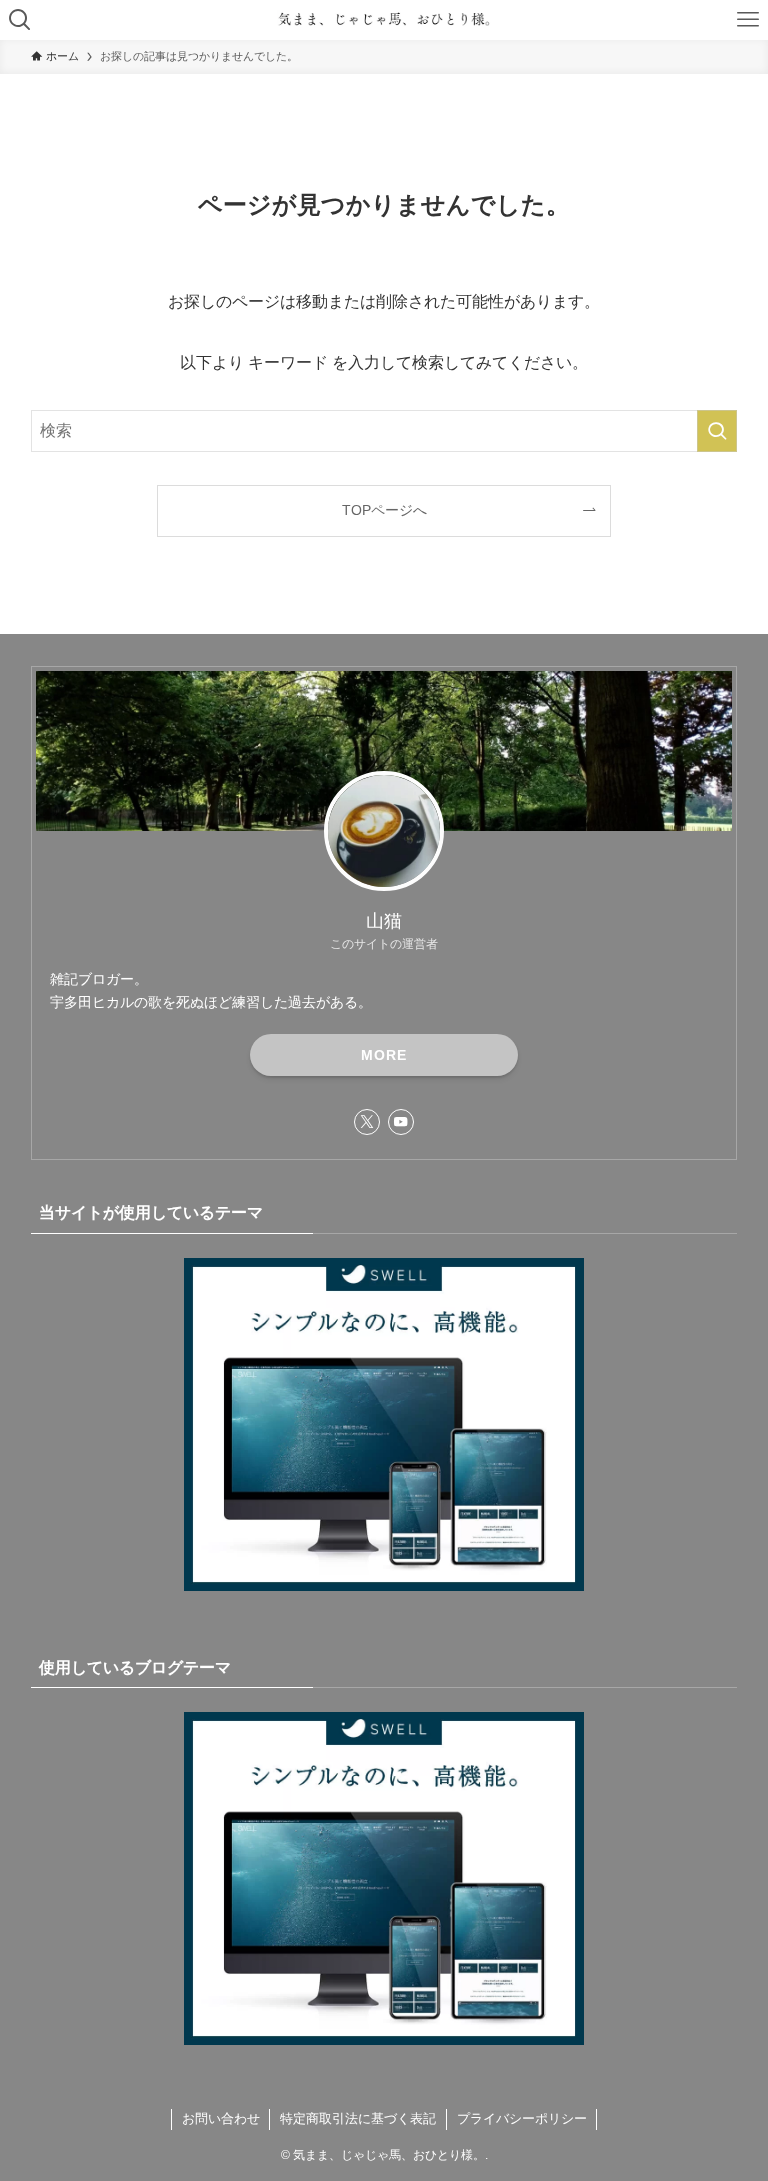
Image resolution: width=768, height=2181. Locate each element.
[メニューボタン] (748, 20)
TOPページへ (384, 510)
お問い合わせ (221, 2118)
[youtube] (401, 1122)
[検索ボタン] (20, 20)
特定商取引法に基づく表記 (358, 2118)
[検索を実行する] (717, 431)
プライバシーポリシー (522, 2118)
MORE (384, 1055)
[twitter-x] (367, 1122)
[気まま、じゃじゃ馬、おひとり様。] (383, 20)
